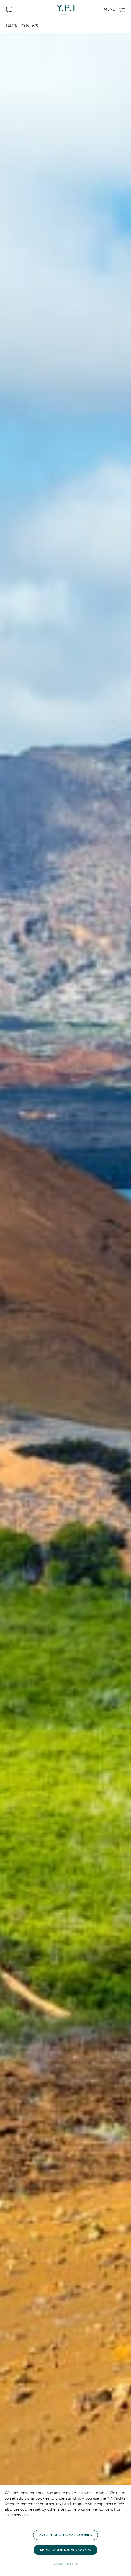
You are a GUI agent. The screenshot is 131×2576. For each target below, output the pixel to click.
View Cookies (66, 2564)
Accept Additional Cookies (65, 2535)
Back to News (22, 26)
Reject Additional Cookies (65, 2550)
